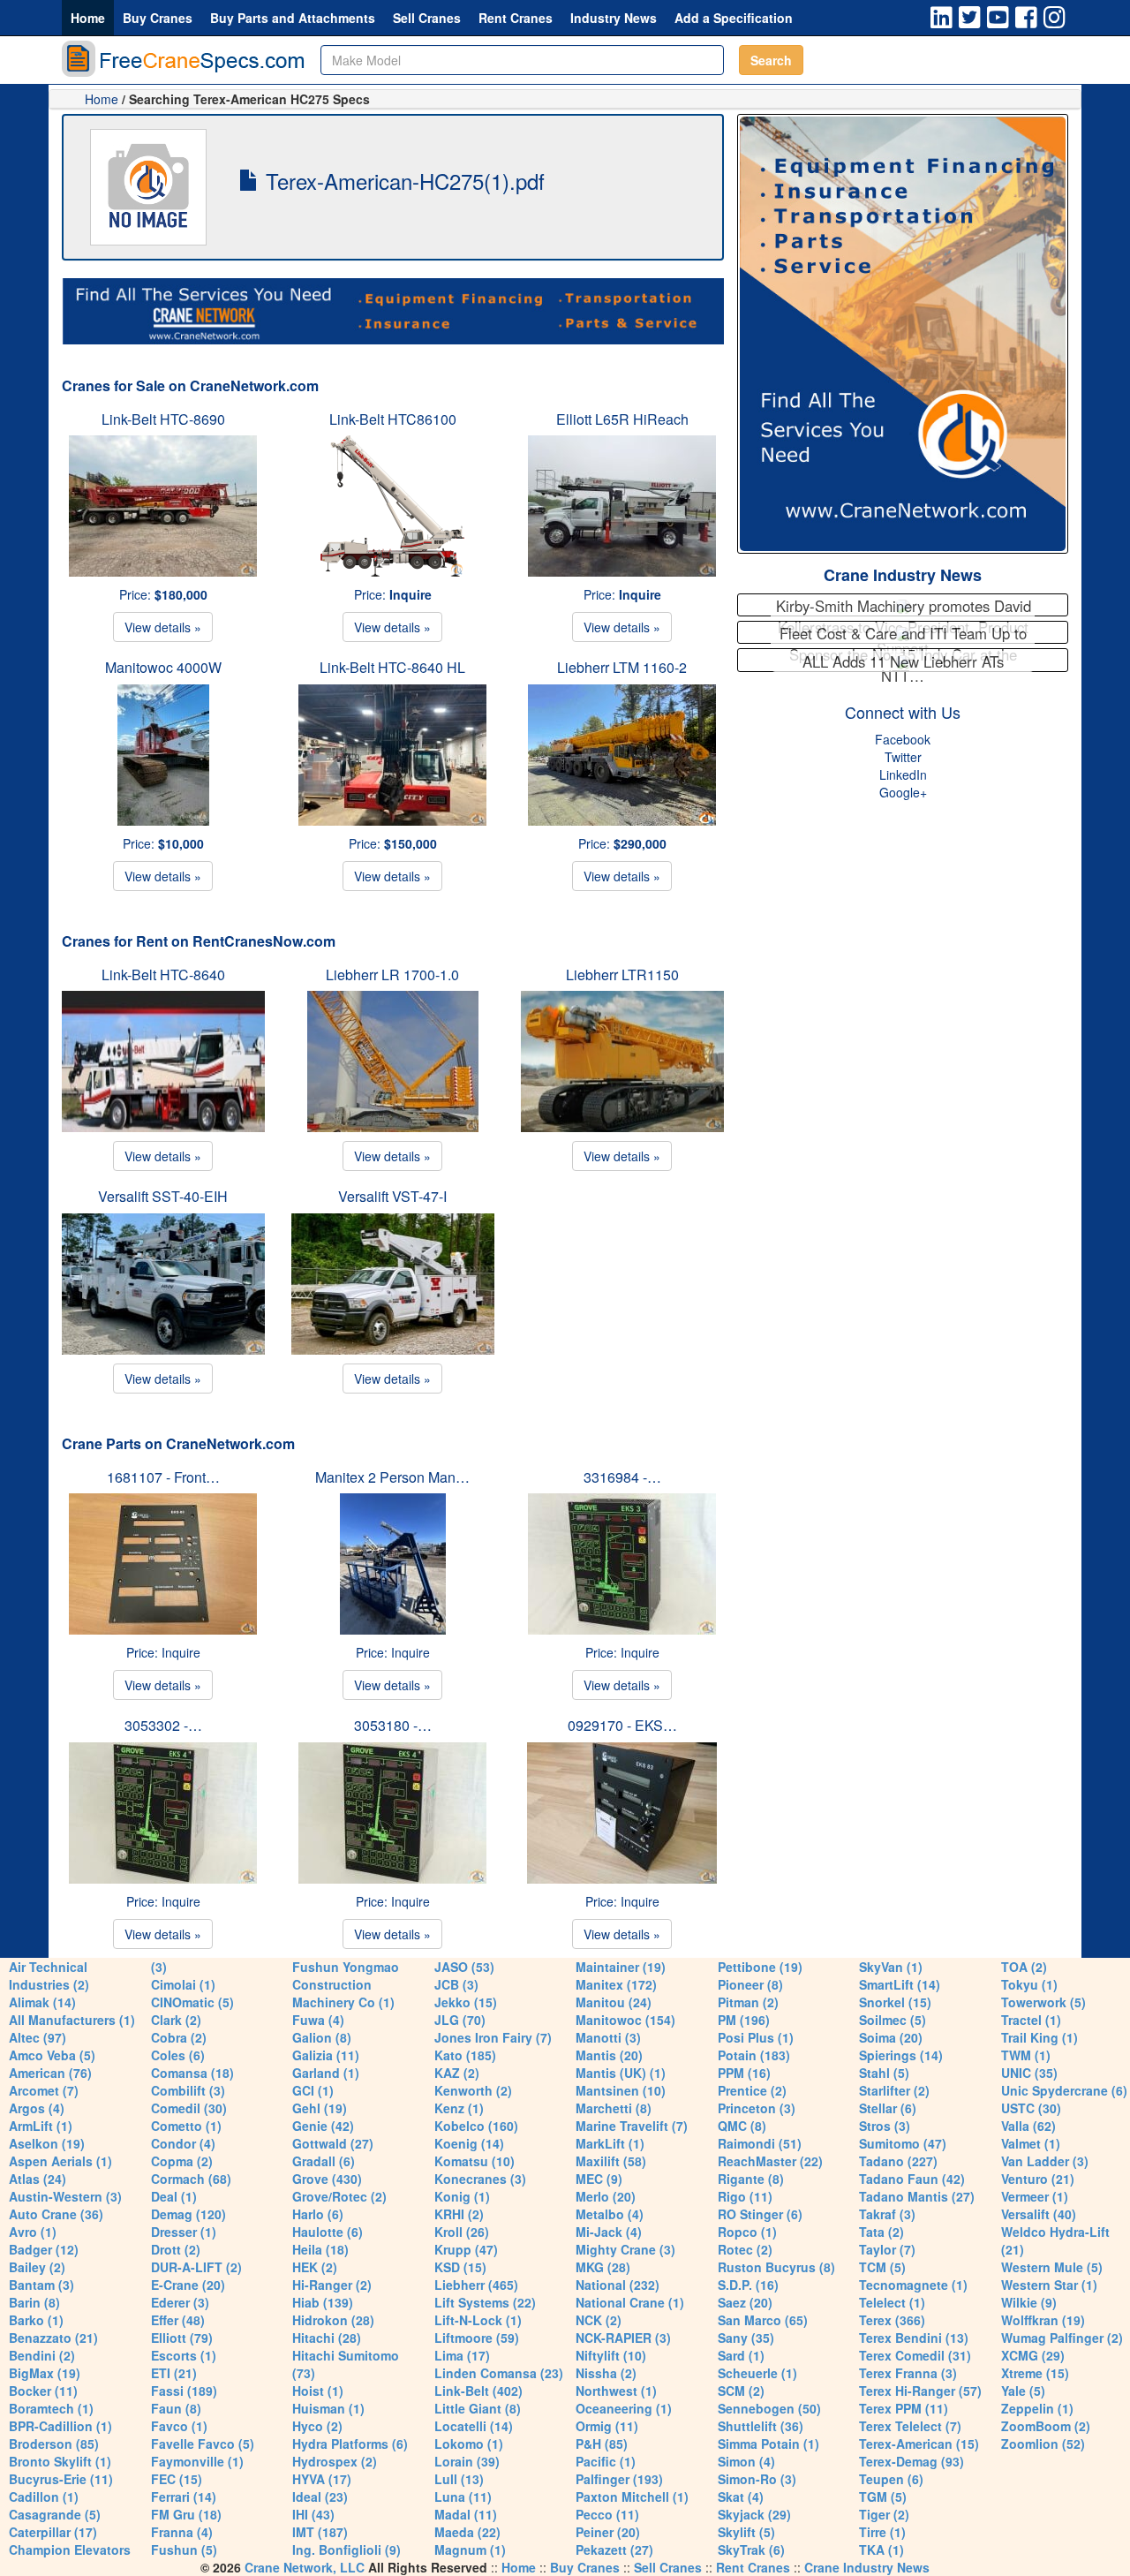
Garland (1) (326, 2073)
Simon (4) (746, 2461)
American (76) (50, 2073)
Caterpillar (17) (53, 2532)
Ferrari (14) (184, 2497)
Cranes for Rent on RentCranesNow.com (199, 941)
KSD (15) (460, 2267)
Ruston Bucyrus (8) (776, 2267)
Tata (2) (881, 2232)
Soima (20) (891, 2037)
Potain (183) (754, 2055)
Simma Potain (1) (768, 2444)
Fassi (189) (184, 2391)
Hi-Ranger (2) (332, 2285)
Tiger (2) (884, 2514)
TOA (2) (1024, 1967)
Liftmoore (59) (477, 2338)
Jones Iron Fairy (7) (493, 2037)
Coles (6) (178, 2055)
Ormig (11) (607, 2426)
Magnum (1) (470, 2550)
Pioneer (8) (750, 1984)
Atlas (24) (38, 2179)
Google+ (903, 792)
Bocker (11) (43, 2391)
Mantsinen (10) (621, 2090)
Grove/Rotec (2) (339, 2196)
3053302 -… (163, 1725)
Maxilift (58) (611, 2161)
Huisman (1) (328, 2408)
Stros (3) (885, 2126)
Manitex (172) (616, 1984)
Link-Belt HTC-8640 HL (392, 667)
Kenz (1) (459, 2108)
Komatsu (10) (475, 2161)
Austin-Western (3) (65, 2196)
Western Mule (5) (1052, 2267)
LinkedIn (903, 774)
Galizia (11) (326, 2055)
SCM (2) (741, 2391)
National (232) (618, 2285)
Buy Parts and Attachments (293, 18)
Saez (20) (745, 2302)
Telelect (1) (892, 2302)
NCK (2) (599, 2320)
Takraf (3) (887, 2214)
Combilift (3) (188, 2090)
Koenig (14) (469, 2143)
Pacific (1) (606, 2461)
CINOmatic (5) (192, 2002)
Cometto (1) (186, 2126)
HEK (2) (315, 2267)
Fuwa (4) (318, 2020)
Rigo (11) (745, 2196)
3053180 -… (393, 1725)
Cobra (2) (179, 2037)
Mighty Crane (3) (625, 2249)
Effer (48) (178, 2320)
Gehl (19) (320, 2108)
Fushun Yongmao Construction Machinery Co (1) (346, 1984)
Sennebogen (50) (769, 2408)
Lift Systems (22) (485, 2302)
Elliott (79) (182, 2338)
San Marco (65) (763, 2320)
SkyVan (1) (891, 1967)
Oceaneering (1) (624, 2408)
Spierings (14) (901, 2055)
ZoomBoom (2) (1046, 2426)
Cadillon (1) (44, 2497)
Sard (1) (741, 2355)
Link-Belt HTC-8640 (163, 974)
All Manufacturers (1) (72, 2020)
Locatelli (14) (474, 2426)
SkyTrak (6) (751, 2550)
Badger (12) (44, 2249)
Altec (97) (38, 2037)
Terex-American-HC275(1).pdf (402, 181)
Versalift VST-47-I (392, 1196)
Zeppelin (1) (1037, 2408)
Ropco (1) (747, 2232)
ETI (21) (174, 2373)
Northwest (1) (616, 2391)
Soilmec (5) (893, 2020)
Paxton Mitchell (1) (632, 2497)
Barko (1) (36, 2320)
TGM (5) (883, 2497)
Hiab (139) (323, 2302)
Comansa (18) (192, 2073)
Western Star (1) (1049, 2285)
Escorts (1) (184, 2355)
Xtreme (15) (1035, 2373)
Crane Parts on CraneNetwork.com (178, 1443)
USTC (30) (1031, 2108)
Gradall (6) (324, 2161)
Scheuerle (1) (757, 2373)
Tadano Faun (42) (912, 2179)
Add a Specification (734, 18)
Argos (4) (37, 2108)
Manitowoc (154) (625, 2020)
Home (88, 18)
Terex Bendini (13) (914, 2338)
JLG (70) (460, 2020)
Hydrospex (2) (335, 2461)
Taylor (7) (887, 2249)
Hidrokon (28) (333, 2320)
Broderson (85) (54, 2444)
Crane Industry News (903, 575)
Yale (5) (1023, 2391)
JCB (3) (456, 1984)
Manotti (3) (608, 2037)
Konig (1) (462, 2196)
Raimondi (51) (760, 2143)
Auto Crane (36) (56, 2214)
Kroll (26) (462, 2232)
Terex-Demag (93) (912, 2461)
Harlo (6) (318, 2214)
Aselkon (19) (47, 2143)
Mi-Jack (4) (609, 2232)
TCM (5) (882, 2267)
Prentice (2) (752, 2090)
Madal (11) (466, 2514)
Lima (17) (462, 2355)
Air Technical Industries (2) (49, 1975)
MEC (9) (599, 2179)
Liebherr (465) (476, 2285)
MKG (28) (603, 2267)
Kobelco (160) (476, 2126)
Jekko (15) (466, 2002)
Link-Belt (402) (478, 2391)
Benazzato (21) (53, 2338)
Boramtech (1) (51, 2408)
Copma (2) (182, 2161)
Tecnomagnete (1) (913, 2285)
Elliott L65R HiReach (622, 419)
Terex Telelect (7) (910, 2426)
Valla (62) (1028, 2126)
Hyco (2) (317, 2426)
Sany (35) (746, 2338)
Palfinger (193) (619, 2479)
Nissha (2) (606, 2373)
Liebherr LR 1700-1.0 (392, 974)
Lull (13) (459, 2479)
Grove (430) (327, 2179)
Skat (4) (741, 2497)
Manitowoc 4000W (163, 667)
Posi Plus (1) (756, 2037)
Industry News (614, 18)
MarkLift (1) (610, 2143)
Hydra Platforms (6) (350, 2444)
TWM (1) (1026, 2055)
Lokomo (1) (469, 2444)
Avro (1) (33, 2232)
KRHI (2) (459, 2214)
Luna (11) (463, 2497)
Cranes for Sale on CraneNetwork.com (190, 385)
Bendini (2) (42, 2355)
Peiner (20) (608, 2532)
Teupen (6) (891, 2479)
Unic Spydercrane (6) (1064, 2090)
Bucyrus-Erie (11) (61, 2479)
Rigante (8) (751, 2179)
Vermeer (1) (1035, 2196)
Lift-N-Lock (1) (478, 2320)
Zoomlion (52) (1043, 2444)
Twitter (903, 757)
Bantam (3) (41, 2285)
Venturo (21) (1038, 2179)
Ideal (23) (320, 2497)
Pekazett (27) (614, 2550)
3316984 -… (622, 1477)
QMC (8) (742, 2126)
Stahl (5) (884, 2073)
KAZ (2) (457, 2073)
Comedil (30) (189, 2108)
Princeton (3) (757, 2108)
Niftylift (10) (611, 2355)
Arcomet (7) (44, 2090)
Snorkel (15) (895, 2002)
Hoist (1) (318, 2391)
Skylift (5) (746, 2532)
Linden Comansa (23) (499, 2373)
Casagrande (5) (55, 2514)
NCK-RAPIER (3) (623, 2338)
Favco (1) (179, 2426)
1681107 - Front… (163, 1477)
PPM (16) (744, 2073)
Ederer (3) (180, 2302)
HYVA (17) (322, 2479)
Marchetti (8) (614, 2108)
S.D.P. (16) (748, 2285)
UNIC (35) (1029, 2073)
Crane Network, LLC (305, 2567)
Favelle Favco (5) (203, 2444)
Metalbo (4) (610, 2214)
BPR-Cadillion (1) (60, 2426)
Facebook (903, 739)
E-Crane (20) (188, 2285)
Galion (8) (322, 2037)
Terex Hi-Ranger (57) (920, 2391)
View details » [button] (163, 627)
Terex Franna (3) (908, 2373)
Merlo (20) (606, 2196)
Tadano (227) (898, 2161)
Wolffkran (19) (1043, 2320)
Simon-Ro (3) (757, 2479)
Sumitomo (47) (903, 2143)
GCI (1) (313, 2090)
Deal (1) (174, 2196)
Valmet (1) (1031, 2143)
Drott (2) (176, 2249)
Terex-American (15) (919, 2444)
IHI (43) (313, 2514)
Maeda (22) (467, 2532)
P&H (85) (602, 2444)
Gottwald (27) (333, 2143)
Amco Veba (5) (52, 2055)
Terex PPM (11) (904, 2408)
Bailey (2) (37, 2267)
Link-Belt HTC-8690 (163, 419)
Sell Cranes (427, 18)
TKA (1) (881, 2550)
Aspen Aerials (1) (60, 2161)
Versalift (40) (1039, 2214)
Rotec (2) (745, 2249)
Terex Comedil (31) (915, 2355)
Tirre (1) (882, 2532)
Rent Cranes (516, 18)
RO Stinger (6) (760, 2214)
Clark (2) (176, 2020)
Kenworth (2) (473, 2090)
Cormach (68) (191, 2179)
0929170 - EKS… (622, 1725)
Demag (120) (188, 2214)
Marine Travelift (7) (632, 2126)
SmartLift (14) (900, 1984)
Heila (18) (320, 2249)
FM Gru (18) (186, 2514)
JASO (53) (464, 1967)
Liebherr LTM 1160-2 (622, 667)
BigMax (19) (45, 2373)
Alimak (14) (42, 2002)
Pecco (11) (607, 2514)
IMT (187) (320, 2532)
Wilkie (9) (1029, 2302)
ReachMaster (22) (770, 2161)
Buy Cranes (158, 18)
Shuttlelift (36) (761, 2426)
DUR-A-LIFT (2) (196, 2267)
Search (771, 60)
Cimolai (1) (183, 1984)
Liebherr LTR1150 (622, 974)
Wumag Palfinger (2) (1062, 2338)
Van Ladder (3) (1045, 2161)
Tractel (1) (1031, 2020)
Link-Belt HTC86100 (393, 419)
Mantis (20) (609, 2055)
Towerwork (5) (1043, 2002)
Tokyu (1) (1029, 1984)
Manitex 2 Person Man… (392, 1477)
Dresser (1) (184, 2232)
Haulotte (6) (328, 2232)
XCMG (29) (1033, 2355)
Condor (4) (183, 2143)
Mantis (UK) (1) (621, 2073)
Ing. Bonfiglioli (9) (347, 2550)
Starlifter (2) (894, 2090)
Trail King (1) (1040, 2037)
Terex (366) (892, 2320)
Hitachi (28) (327, 2338)
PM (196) (744, 2020)
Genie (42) (323, 2126)
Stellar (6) (888, 2108)
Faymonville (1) (197, 2461)
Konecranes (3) (480, 2179)
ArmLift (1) (41, 2126)
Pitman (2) (748, 2002)
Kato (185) (465, 2055)
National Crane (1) (630, 2302)
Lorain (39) (467, 2461)
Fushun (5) (184, 2550)
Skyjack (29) (754, 2514)
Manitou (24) (614, 2002)
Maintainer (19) (621, 1967)
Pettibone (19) (760, 1967)
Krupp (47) (466, 2249)
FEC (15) (177, 2479)
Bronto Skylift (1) (60, 2461)
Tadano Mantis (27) (917, 2196)
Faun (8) (176, 2408)
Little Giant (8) (478, 2408)
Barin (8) (34, 2302)
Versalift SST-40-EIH (163, 1196)
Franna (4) (182, 2532)
